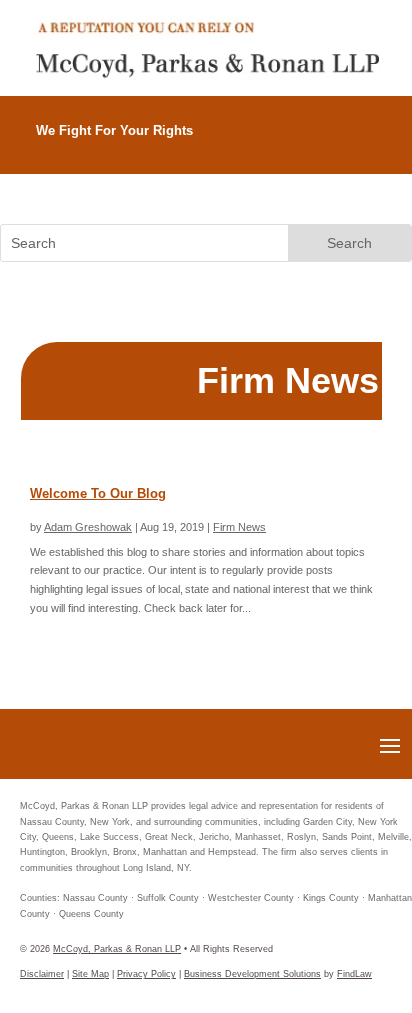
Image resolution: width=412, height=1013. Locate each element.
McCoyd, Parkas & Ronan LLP (117, 949)
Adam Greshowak (88, 527)
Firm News (239, 527)
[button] (390, 745)
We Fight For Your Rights (114, 130)
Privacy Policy (146, 974)
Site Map (90, 974)
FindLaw (354, 974)
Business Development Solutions (252, 974)
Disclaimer (42, 974)
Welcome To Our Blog (98, 493)
